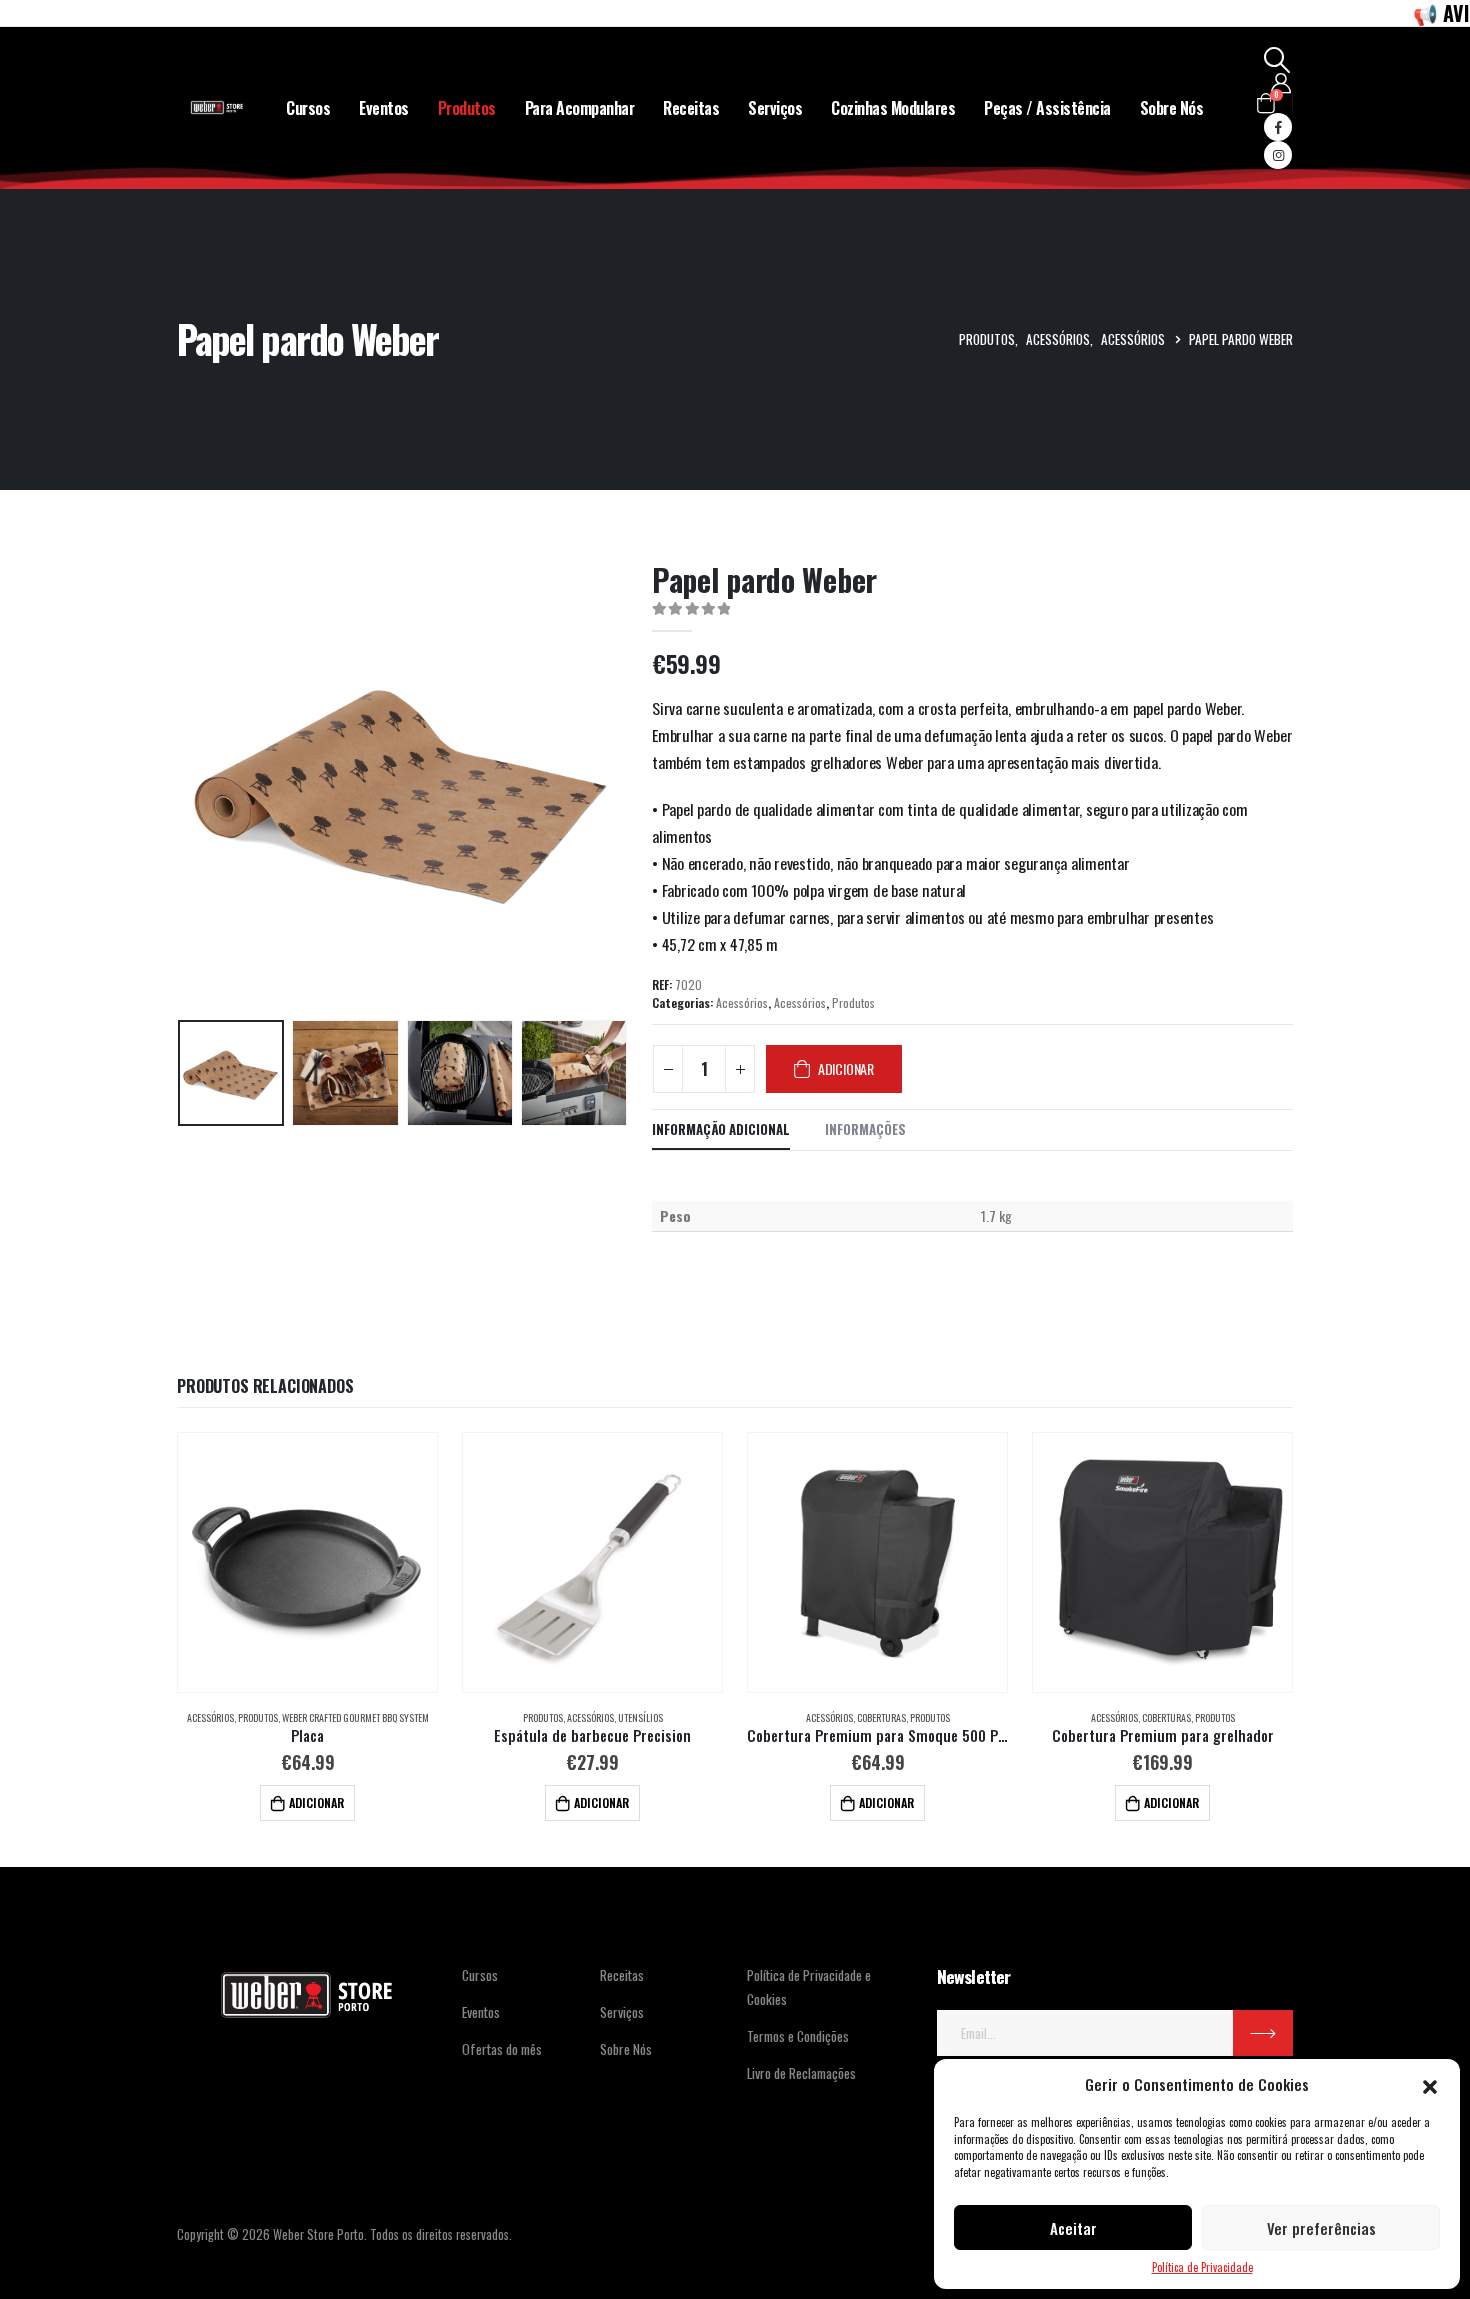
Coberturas (881, 1717)
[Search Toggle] (1277, 60)
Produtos (467, 108)
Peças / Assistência (1047, 108)
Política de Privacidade (1202, 2267)
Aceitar (1073, 2228)
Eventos (384, 108)
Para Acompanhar (580, 108)
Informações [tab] (865, 1129)
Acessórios (742, 1003)
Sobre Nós (1172, 108)
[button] (1430, 2084)
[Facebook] (1278, 127)
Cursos (308, 108)
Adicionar (846, 1068)
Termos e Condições (798, 2035)
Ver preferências (1321, 2228)
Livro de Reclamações (801, 2072)
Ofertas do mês (502, 2048)
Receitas (691, 108)
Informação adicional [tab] (721, 1129)
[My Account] (1281, 83)
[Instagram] (1278, 155)
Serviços (775, 108)
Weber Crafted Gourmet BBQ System (355, 1717)
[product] (307, 1563)
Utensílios (640, 1717)
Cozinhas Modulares (893, 108)
